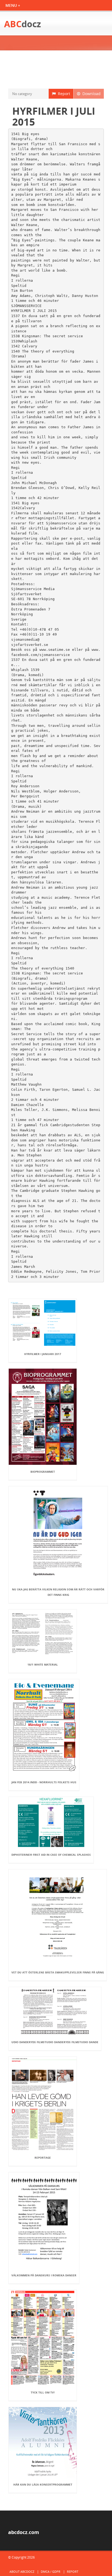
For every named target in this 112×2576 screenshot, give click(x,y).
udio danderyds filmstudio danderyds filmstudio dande (55, 2042)
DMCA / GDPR (51, 2572)
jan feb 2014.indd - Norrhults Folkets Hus (44, 1782)
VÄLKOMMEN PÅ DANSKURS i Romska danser (44, 2275)
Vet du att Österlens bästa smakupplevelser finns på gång (58, 1972)
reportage (43, 2158)
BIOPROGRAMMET (43, 1472)
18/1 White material (43, 1664)
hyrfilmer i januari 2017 (43, 1354)
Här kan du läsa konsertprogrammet (43, 2484)
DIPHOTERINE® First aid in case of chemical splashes (51, 1855)
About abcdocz (22, 2572)
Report (63, 94)
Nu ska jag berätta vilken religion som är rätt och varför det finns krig (58, 1592)
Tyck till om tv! (43, 2392)
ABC (23, 24)
